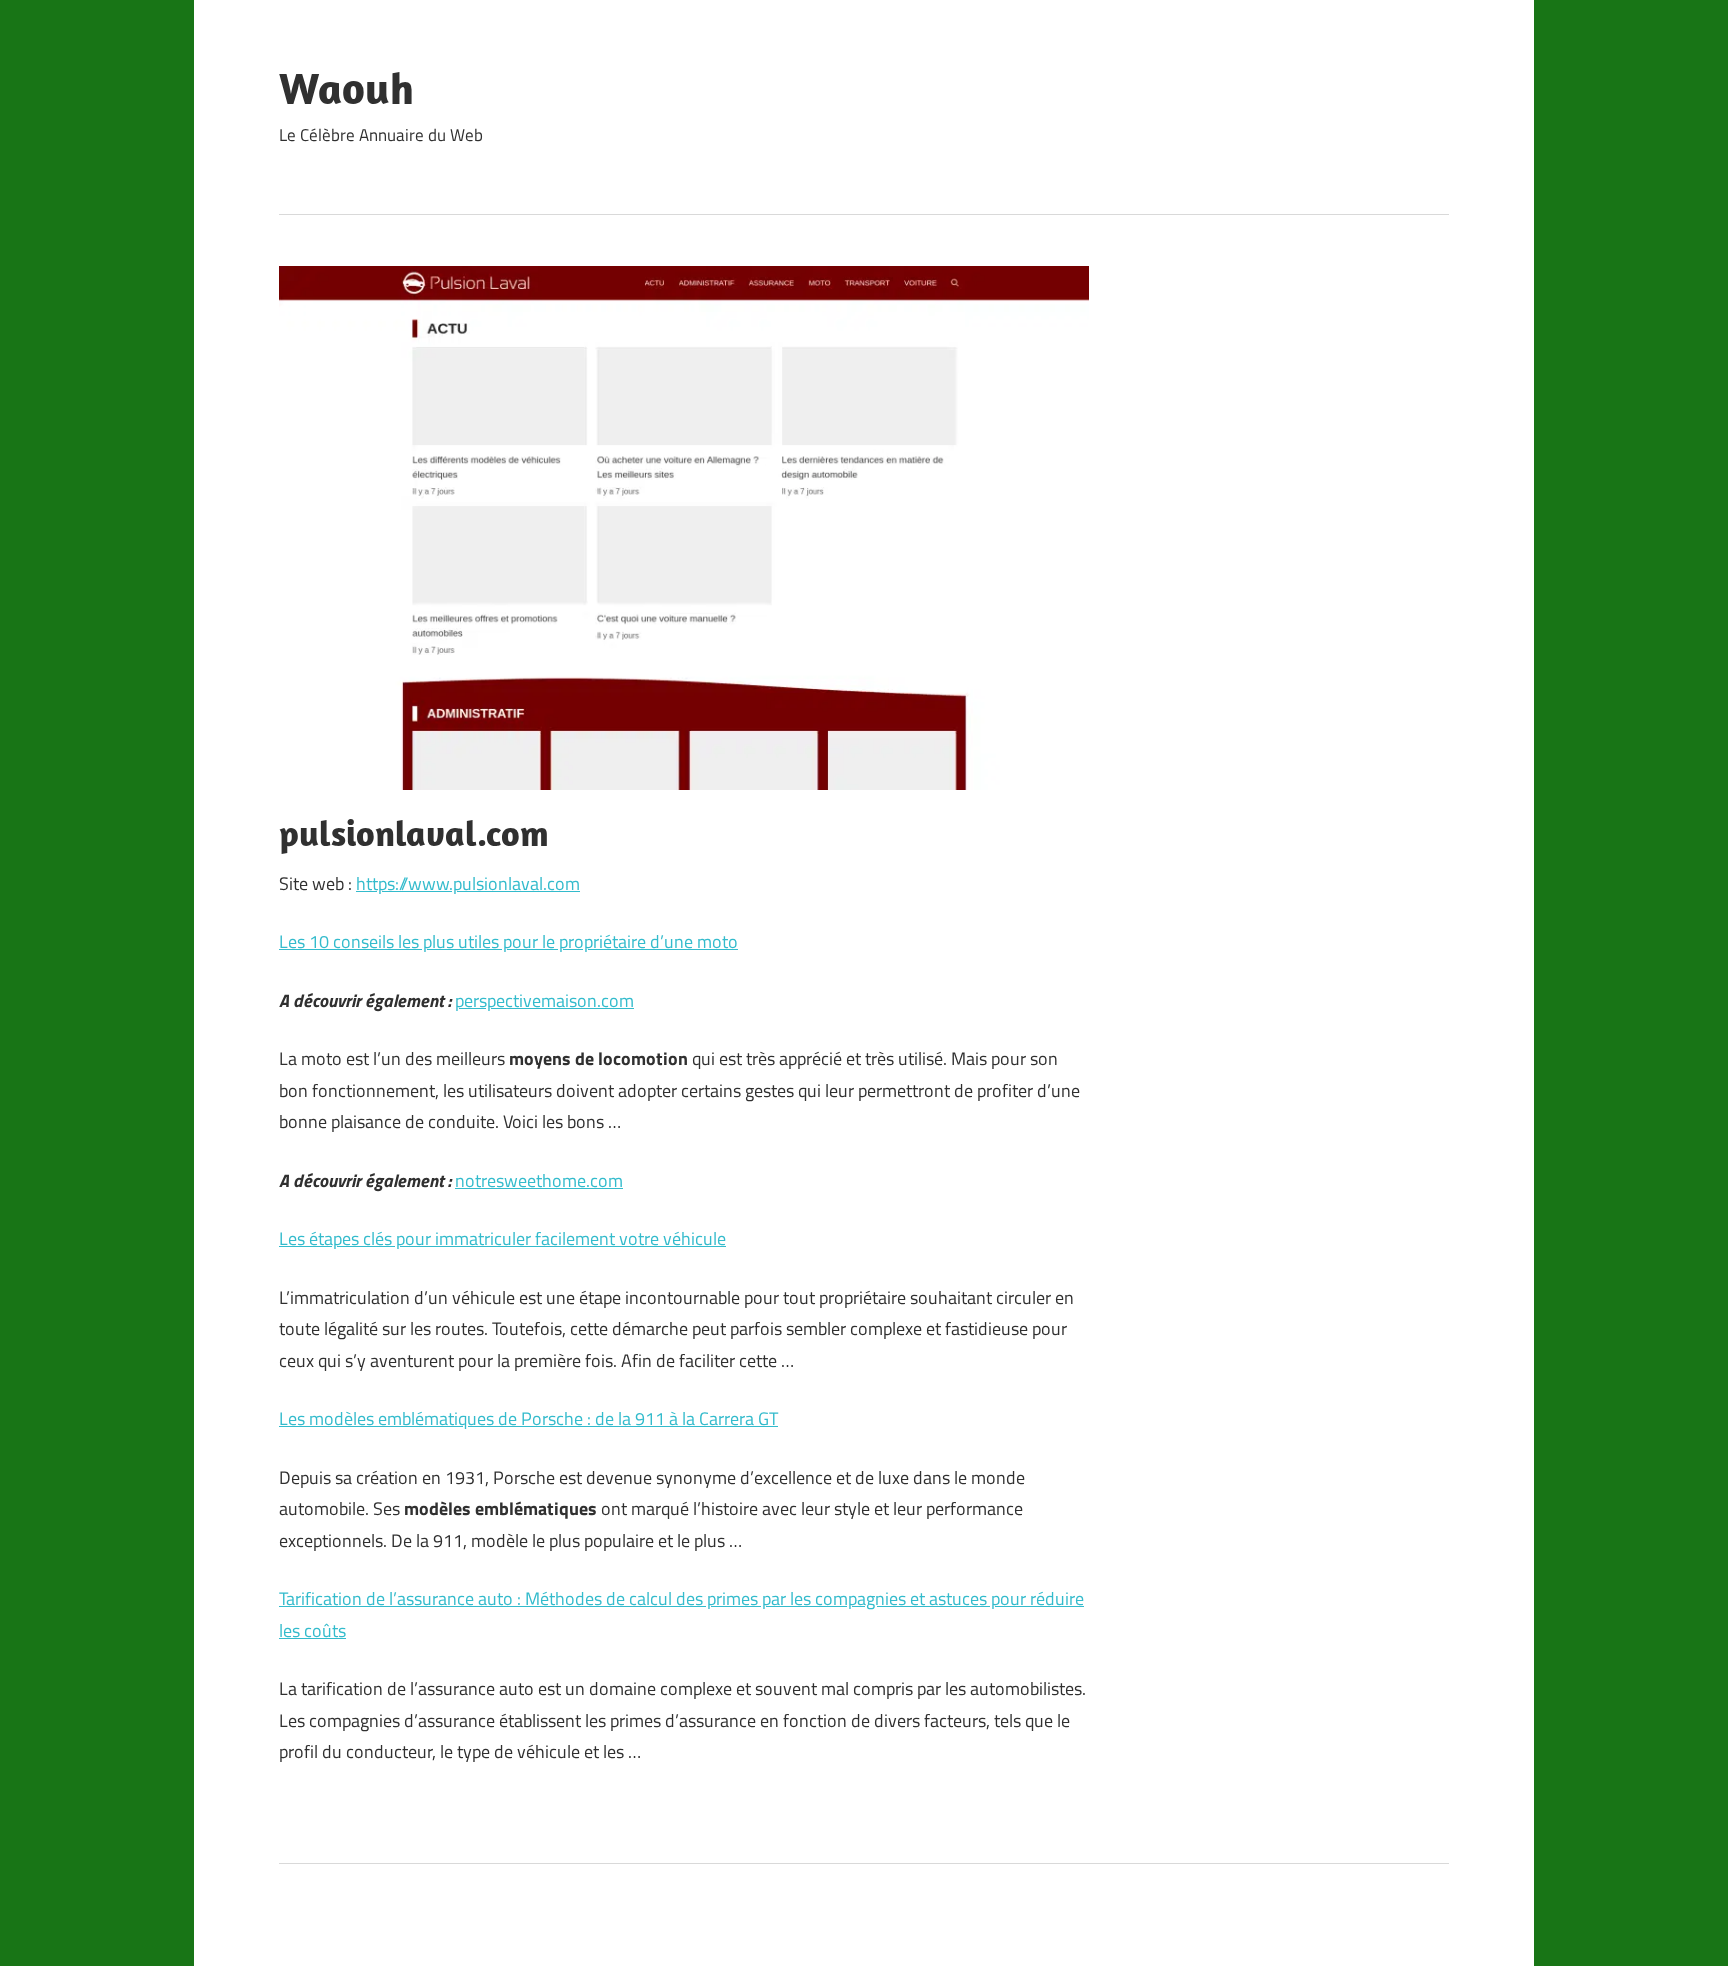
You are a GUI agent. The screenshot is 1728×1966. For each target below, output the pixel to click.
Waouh (346, 88)
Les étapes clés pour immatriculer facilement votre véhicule (502, 1238)
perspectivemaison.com (544, 1000)
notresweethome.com (539, 1180)
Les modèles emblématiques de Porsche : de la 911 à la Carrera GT (528, 1418)
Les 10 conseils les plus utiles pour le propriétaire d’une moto (508, 941)
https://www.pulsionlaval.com (468, 883)
